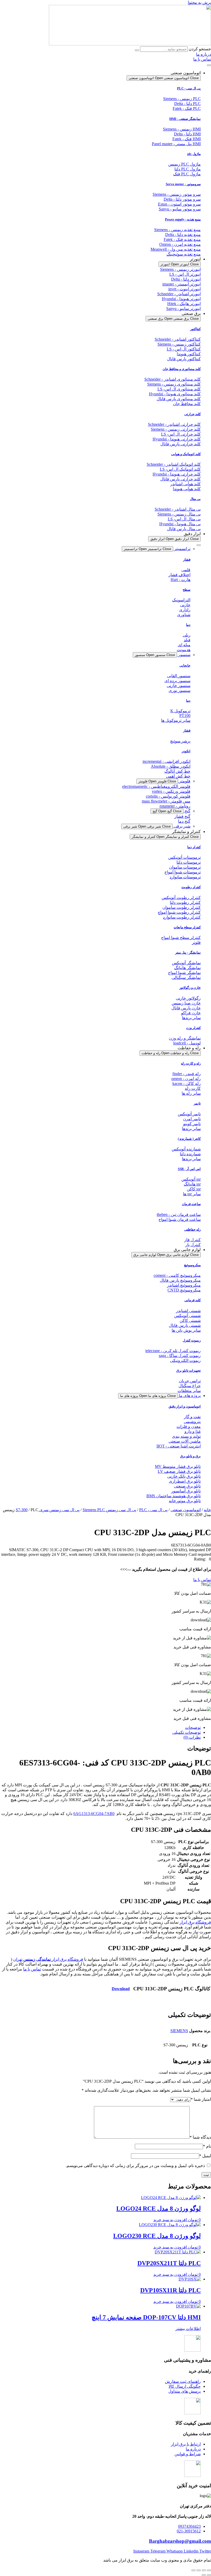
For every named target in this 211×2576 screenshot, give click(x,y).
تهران (32, 1959)
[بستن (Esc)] (194, 2570)
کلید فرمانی (193, 1300)
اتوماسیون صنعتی (186, 1510)
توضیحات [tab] (193, 1727)
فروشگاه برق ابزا (68, 1959)
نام (207, 2146)
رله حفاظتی (192, 1229)
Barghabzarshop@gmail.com (180, 2541)
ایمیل (205, 2156)
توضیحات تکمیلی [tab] (187, 1732)
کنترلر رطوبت (191, 887)
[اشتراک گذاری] (199, 2570)
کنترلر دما (194, 847)
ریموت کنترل (192, 1340)
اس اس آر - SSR (189, 1169)
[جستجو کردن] (137, 50)
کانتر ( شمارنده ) (189, 1139)
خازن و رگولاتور (190, 988)
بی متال (195, 499)
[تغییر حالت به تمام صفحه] (204, 2570)
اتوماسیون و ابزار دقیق (185, 1406)
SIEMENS (179, 2031)
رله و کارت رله (191, 1063)
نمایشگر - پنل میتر (188, 952)
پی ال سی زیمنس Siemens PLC (109, 1510)
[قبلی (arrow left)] (209, 2575)
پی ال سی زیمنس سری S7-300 (48, 1510)
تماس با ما (32, 1969)
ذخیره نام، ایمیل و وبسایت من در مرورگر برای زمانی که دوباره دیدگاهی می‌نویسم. (135, 2166)
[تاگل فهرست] (209, 65)
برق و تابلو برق (190, 1456)
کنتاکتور (195, 329)
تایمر (197, 1103)
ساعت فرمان (191, 1204)
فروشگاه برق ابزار (195, 1922)
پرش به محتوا (199, 2)
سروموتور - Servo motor (183, 184)
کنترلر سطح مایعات (187, 927)
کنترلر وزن (193, 1028)
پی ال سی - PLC (189, 88)
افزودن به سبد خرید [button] (170, 2220)
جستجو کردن (200, 49)
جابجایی (185, 665)
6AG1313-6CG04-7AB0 (94, 1814)
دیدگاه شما (200, 2137)
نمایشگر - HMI (185, 119)
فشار (187, 559)
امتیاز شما (201, 2099)
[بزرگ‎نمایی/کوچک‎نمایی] (209, 2570)
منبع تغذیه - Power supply (183, 219)
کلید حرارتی (192, 414)
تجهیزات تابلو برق (188, 1371)
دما (188, 625)
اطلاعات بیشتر (188, 2329)
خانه (207, 1510)
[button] (203, 1559)
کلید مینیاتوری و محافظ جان (182, 369)
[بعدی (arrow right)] (204, 2575)
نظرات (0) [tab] (192, 1737)
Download (121, 1989)
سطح (187, 590)
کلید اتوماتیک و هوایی (186, 454)
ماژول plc (194, 154)
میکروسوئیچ (192, 1265)
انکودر (186, 751)
